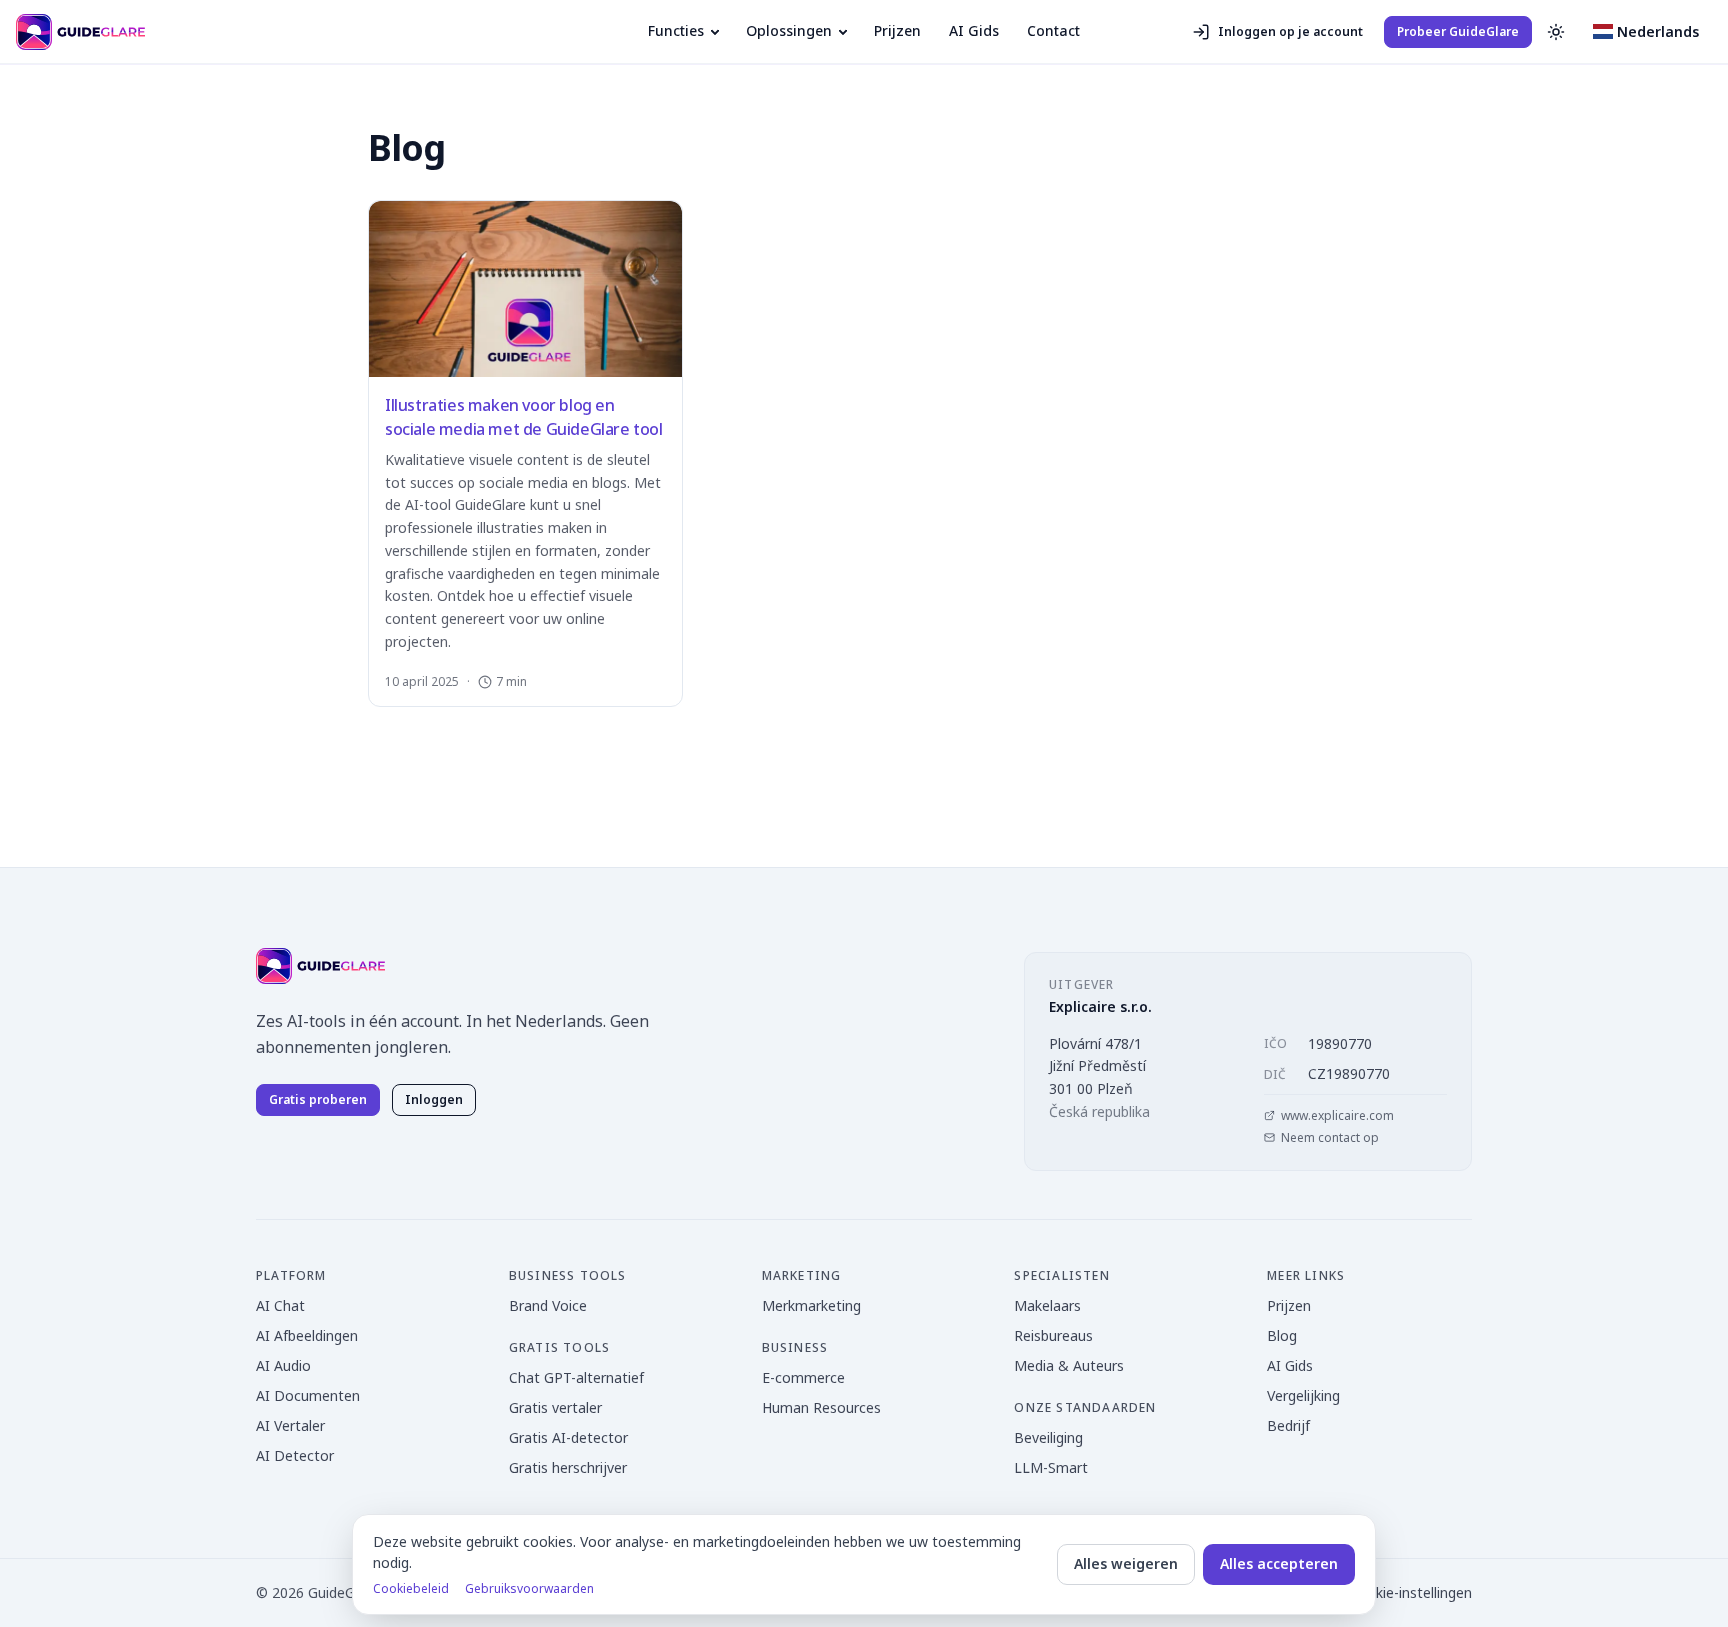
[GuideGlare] (320, 966)
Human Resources (821, 1407)
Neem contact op (1330, 1138)
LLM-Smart (1051, 1467)
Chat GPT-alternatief (576, 1377)
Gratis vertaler (555, 1407)
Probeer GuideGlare (1458, 31)
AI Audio (283, 1365)
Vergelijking (1303, 1395)
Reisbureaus (1053, 1335)
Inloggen (434, 1099)
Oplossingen (789, 30)
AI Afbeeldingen (307, 1335)
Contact (1053, 30)
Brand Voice (548, 1305)
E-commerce (803, 1377)
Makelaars (1047, 1305)
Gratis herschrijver (568, 1467)
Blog (1282, 1335)
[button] (1646, 32)
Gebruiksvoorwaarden (529, 1588)
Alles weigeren (1126, 1563)
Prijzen (897, 30)
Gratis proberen (318, 1099)
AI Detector (295, 1455)
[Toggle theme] (1556, 32)
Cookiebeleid (411, 1588)
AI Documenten (308, 1395)
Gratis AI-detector (568, 1437)
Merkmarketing (811, 1305)
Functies (676, 30)
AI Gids (974, 30)
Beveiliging (1048, 1437)
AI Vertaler (290, 1425)
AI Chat (280, 1305)
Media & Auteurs (1069, 1365)
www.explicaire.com (1337, 1116)
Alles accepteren (1279, 1563)
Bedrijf (1288, 1425)
